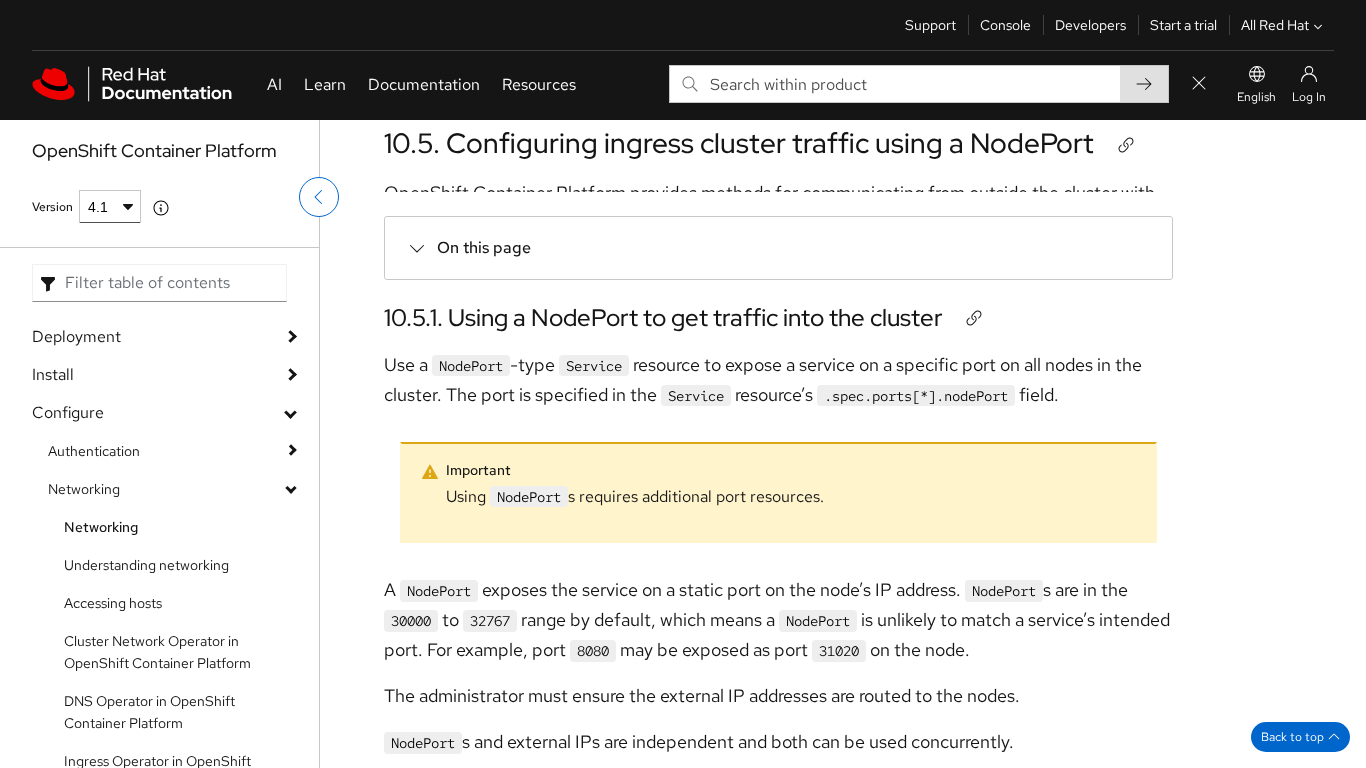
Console (1005, 25)
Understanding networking (146, 565)
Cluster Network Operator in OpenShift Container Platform (157, 652)
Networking (84, 489)
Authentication (94, 451)
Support (930, 25)
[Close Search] (1199, 84)
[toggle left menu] (319, 197)
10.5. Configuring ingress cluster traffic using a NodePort (739, 143)
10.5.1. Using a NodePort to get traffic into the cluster (663, 317)
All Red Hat (1275, 25)
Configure (68, 412)
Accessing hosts (113, 603)
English (1256, 97)
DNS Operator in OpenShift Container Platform (149, 712)
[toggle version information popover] (161, 208)
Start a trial (1183, 25)
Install (53, 374)
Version (52, 207)
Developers (1090, 25)
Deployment (76, 336)
